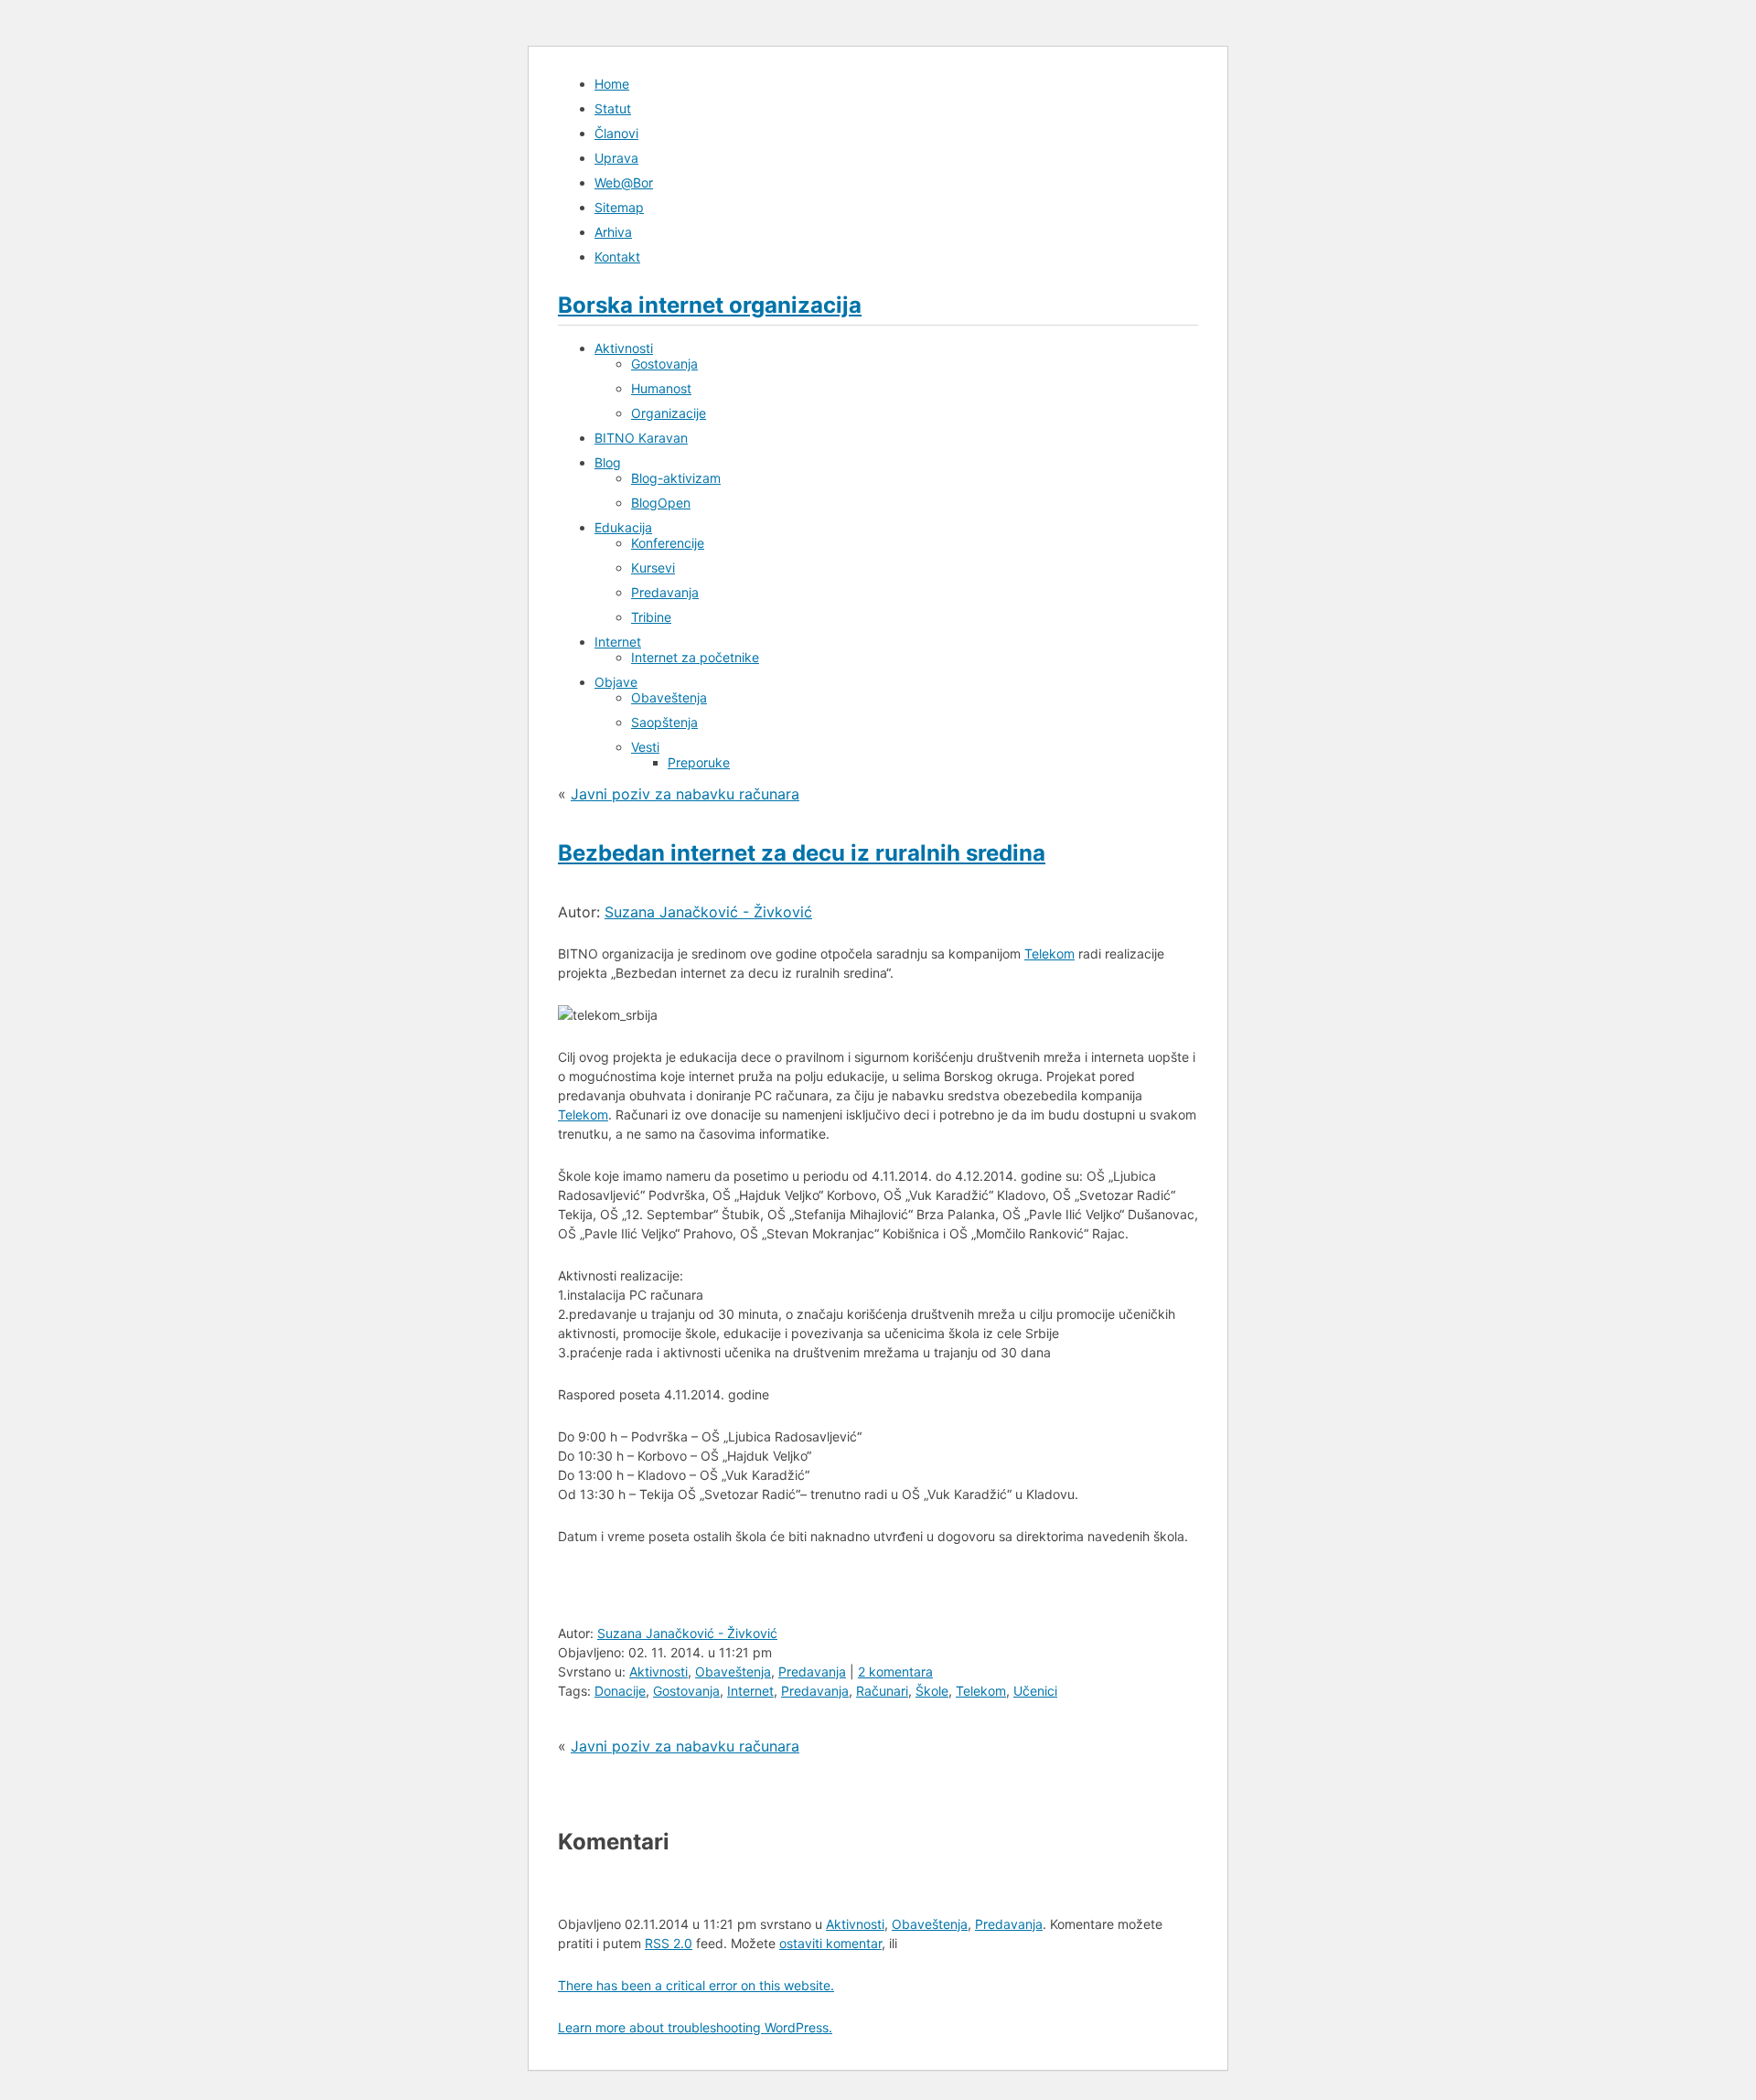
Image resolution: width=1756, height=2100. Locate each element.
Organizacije (669, 413)
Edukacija (623, 527)
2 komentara (895, 1671)
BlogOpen (661, 503)
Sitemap (619, 207)
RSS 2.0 (669, 1943)
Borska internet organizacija (710, 305)
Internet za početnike (695, 657)
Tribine (651, 617)
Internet (618, 642)
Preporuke (699, 762)
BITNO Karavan (641, 438)
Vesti (645, 747)
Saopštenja (664, 722)
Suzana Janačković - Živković (708, 912)
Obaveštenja (669, 697)
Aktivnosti (624, 348)
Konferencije (668, 543)
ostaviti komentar (830, 1943)
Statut (613, 108)
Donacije (620, 1691)
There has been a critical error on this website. (696, 1985)
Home (612, 84)
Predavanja (665, 592)
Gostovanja (664, 364)
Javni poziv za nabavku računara (685, 794)
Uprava (616, 158)
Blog (608, 462)
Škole (932, 1691)
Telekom (1049, 954)
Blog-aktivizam (676, 478)
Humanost (661, 388)
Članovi (616, 133)
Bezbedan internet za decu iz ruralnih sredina (802, 853)
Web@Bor (624, 182)
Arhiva (613, 232)
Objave (616, 682)
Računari (882, 1691)
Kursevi (653, 568)
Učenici (1035, 1691)
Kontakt (617, 257)
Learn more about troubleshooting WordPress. (695, 2027)
